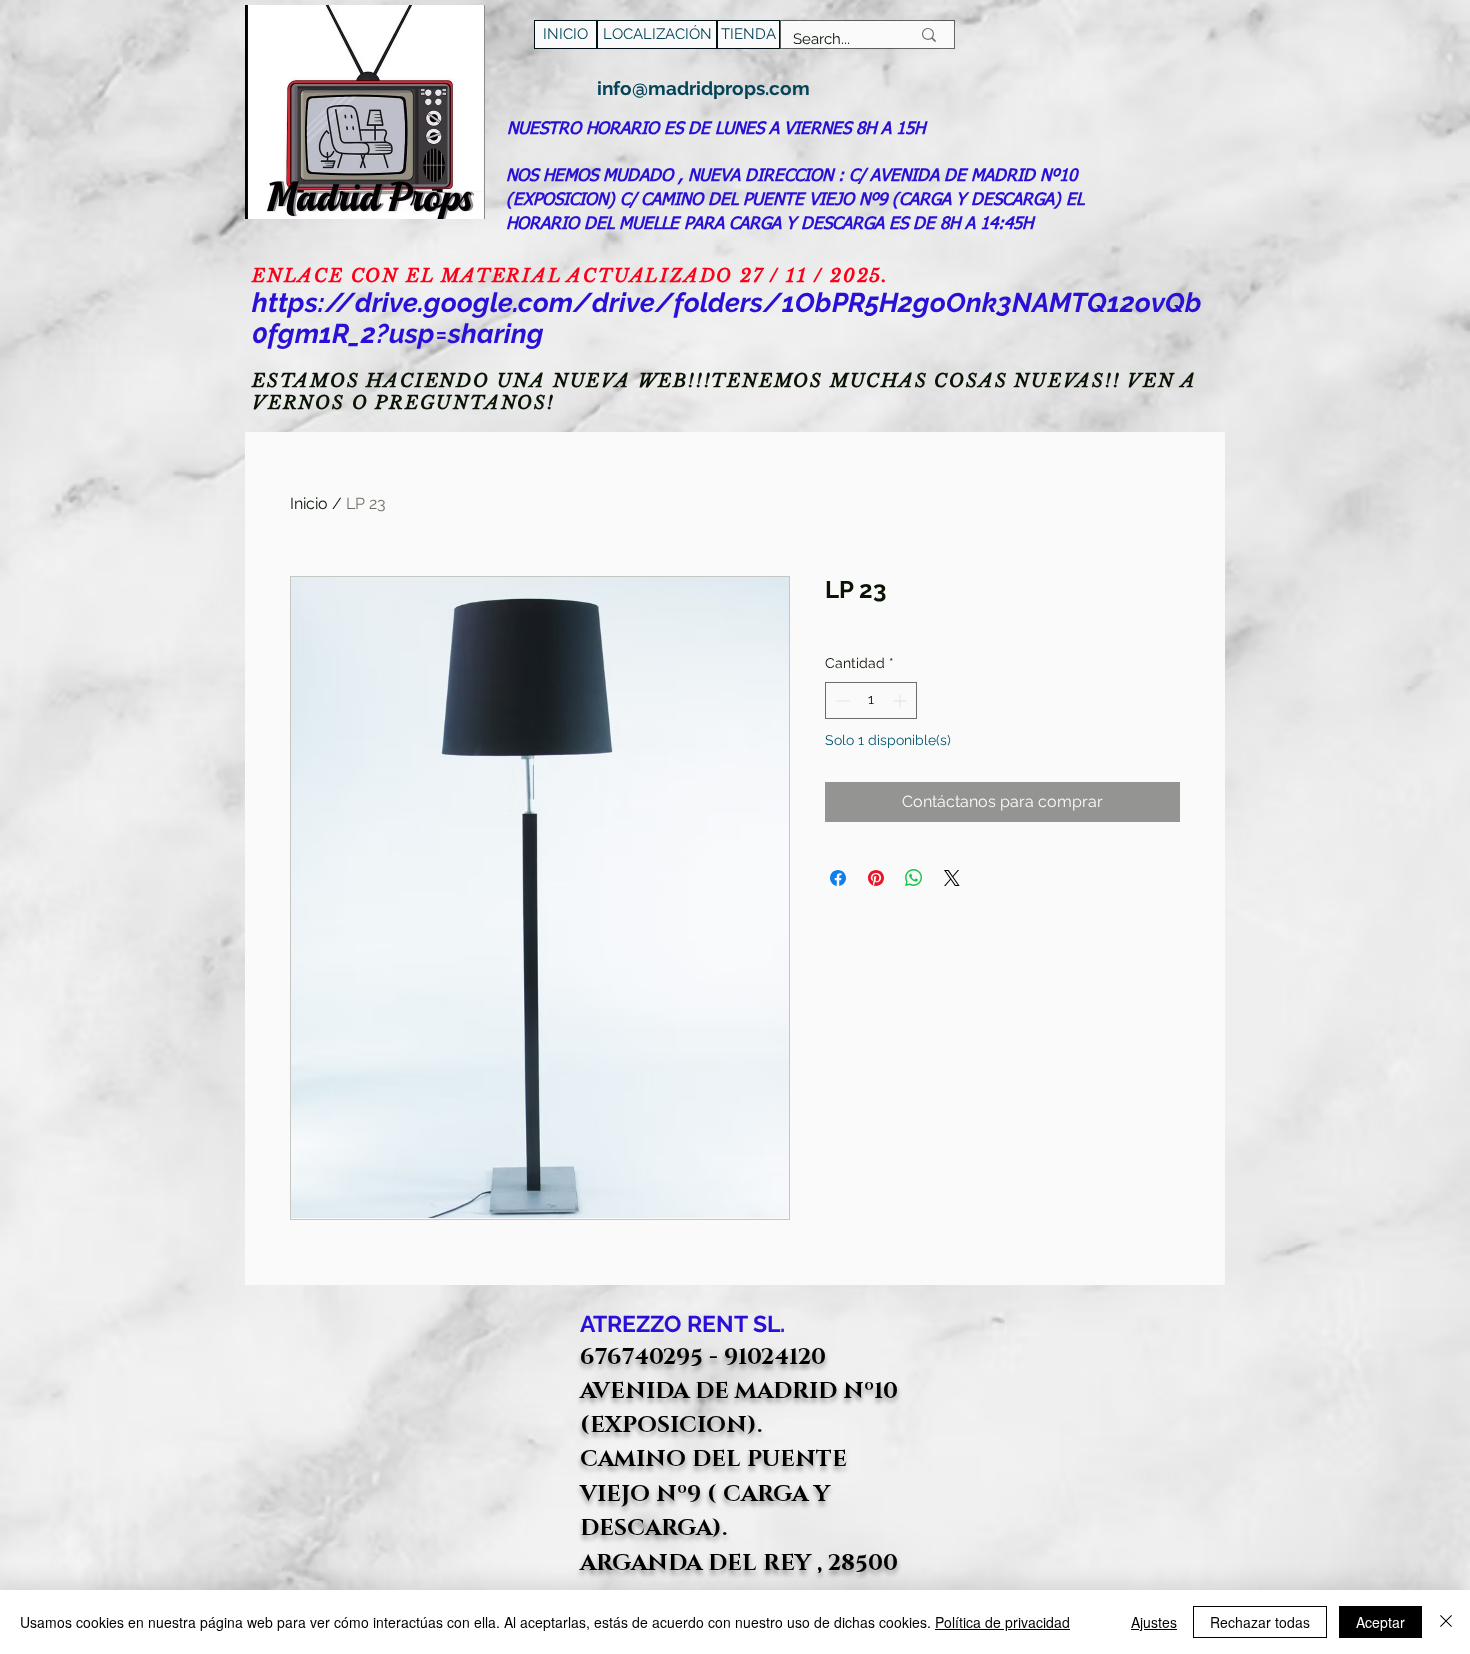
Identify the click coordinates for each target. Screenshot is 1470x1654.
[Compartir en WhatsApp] (914, 878)
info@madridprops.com (703, 88)
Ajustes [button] (1154, 1622)
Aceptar (1380, 1622)
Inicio (309, 503)
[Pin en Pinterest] (876, 878)
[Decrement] (840, 700)
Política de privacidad (1002, 1622)
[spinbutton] (871, 700)
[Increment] (901, 700)
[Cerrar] (1446, 1622)
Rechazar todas (1260, 1622)
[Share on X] (952, 878)
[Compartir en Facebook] (838, 878)
